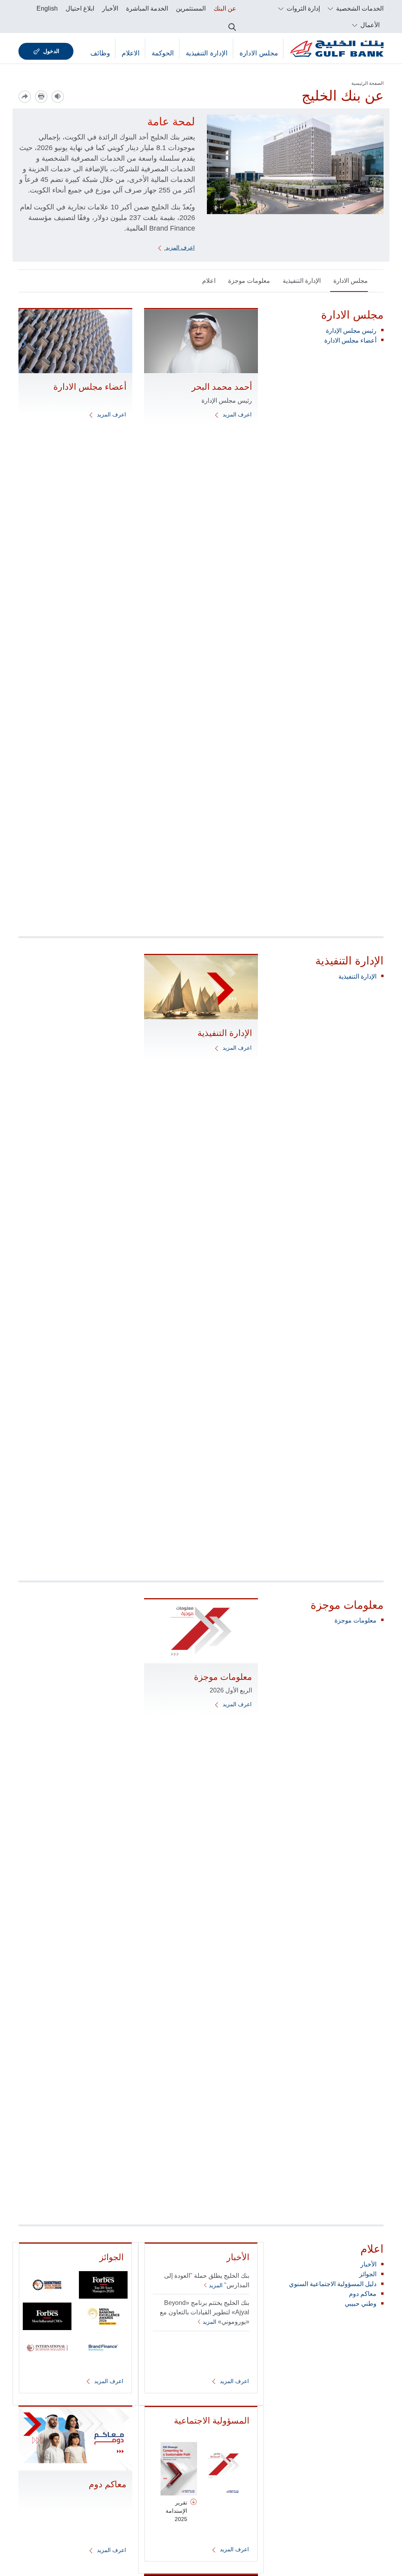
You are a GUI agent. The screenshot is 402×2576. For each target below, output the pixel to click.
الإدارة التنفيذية (207, 53)
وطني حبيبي (361, 2304)
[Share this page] (25, 97)
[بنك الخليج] (337, 49)
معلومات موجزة (249, 281)
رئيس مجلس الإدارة (351, 331)
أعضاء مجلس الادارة (350, 340)
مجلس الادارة (259, 53)
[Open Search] (232, 25)
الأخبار (110, 8)
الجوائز (368, 2274)
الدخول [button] (51, 51)
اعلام (209, 281)
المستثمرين (191, 8)
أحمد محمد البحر (222, 387)
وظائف (100, 53)
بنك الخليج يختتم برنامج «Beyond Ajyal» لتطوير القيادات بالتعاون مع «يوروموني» (205, 2312)
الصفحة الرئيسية (367, 83)
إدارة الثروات (302, 8)
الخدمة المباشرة (147, 8)
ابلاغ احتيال (80, 8)
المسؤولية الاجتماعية (212, 2421)
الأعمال (369, 25)
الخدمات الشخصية (359, 8)
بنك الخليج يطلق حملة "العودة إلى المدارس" (207, 2280)
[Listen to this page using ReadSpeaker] (58, 97)
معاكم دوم (363, 2294)
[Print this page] (41, 97)
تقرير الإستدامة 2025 (176, 2511)
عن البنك (225, 8)
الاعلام (131, 53)
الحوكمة (163, 53)
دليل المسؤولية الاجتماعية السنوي (333, 2284)
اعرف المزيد (179, 248)
